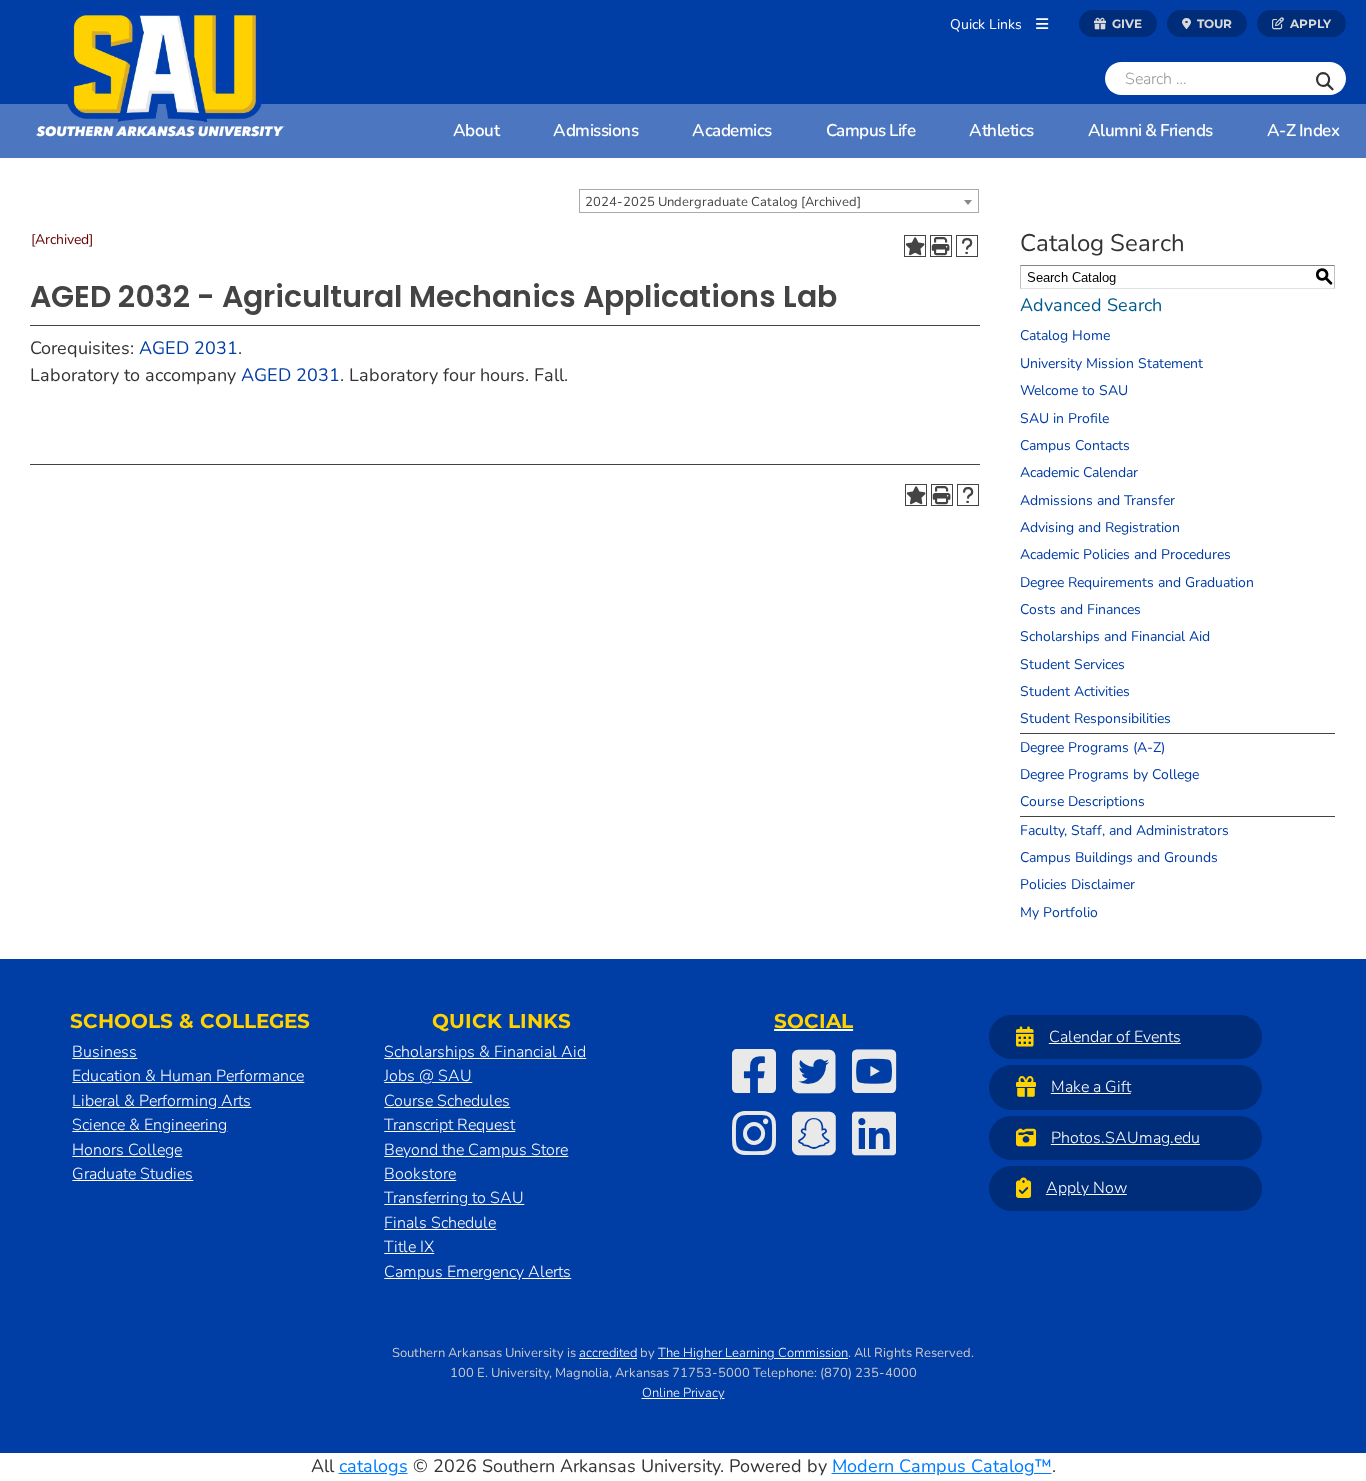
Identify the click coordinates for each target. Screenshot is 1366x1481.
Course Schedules (447, 1101)
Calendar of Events (1115, 1037)
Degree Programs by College (1109, 774)
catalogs (373, 1466)
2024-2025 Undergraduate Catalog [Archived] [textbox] (723, 202)
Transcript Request (449, 1125)
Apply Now (1086, 1188)
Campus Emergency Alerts (477, 1272)
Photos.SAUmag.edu (1125, 1138)
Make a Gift (1091, 1087)
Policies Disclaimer (1077, 884)
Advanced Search (1091, 305)
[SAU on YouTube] (874, 1071)
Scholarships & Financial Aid (485, 1052)
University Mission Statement (1111, 363)
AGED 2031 (188, 348)
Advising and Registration (1100, 527)
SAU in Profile (1064, 418)
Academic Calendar (1079, 472)
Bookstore (420, 1174)
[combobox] (779, 201)
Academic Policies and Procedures (1125, 554)
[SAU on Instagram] (754, 1133)
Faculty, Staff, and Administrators (1124, 830)
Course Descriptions (1082, 801)
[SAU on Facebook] (754, 1071)
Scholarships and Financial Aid (1115, 636)
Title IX (409, 1247)
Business (104, 1052)
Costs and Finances (1080, 609)
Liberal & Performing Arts (161, 1101)
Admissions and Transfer (1097, 500)
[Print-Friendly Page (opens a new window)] (941, 246)
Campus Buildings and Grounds (1119, 857)
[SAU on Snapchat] (814, 1133)
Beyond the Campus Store (476, 1150)
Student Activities (1075, 691)
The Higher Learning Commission (753, 1353)
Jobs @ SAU (428, 1076)
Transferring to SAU (454, 1198)
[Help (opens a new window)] (967, 246)
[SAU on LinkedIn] (874, 1133)
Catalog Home (1065, 335)
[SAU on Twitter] (814, 1071)
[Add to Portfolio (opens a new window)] (915, 246)
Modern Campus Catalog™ (942, 1466)
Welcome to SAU (1074, 390)
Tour (1213, 23)
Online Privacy (683, 1393)
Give (1125, 23)
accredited (608, 1353)
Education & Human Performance (188, 1076)
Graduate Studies (132, 1174)
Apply (1309, 23)
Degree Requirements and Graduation (1137, 582)
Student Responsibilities (1095, 718)
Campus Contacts (1075, 445)
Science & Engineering (149, 1125)
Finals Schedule (440, 1223)
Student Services (1072, 664)
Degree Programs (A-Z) (1092, 747)
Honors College (127, 1150)
